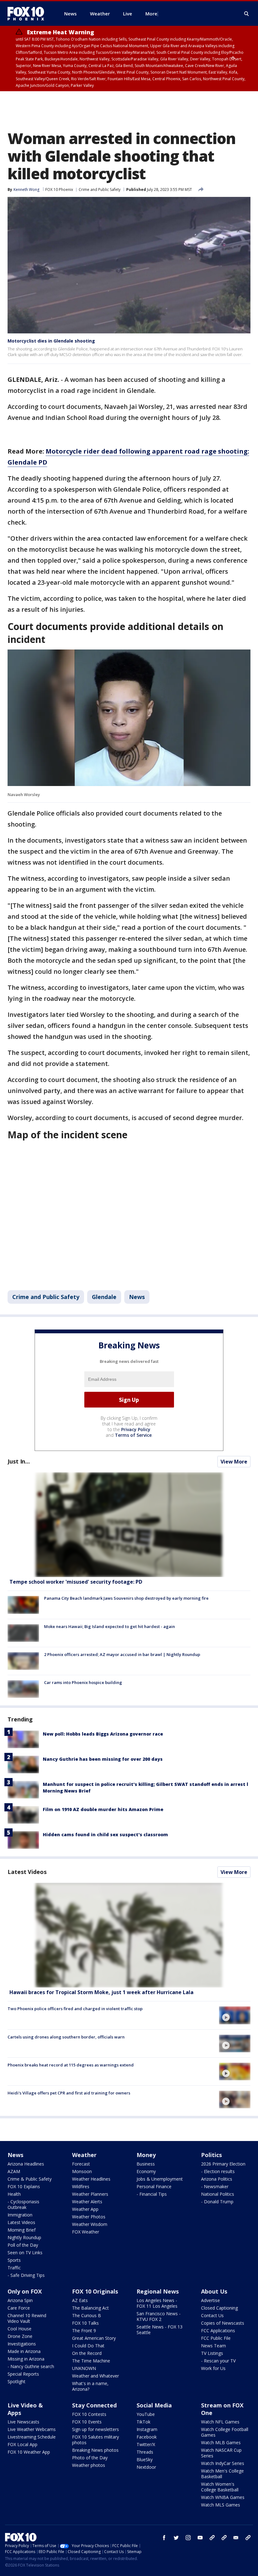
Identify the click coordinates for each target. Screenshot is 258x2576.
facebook (164, 2538)
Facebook (147, 2437)
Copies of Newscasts (223, 2323)
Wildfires (81, 2186)
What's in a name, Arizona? (90, 2386)
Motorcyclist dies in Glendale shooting (51, 341)
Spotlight (17, 2381)
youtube (200, 2538)
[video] (129, 1935)
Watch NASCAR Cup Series (221, 2453)
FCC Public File (216, 2338)
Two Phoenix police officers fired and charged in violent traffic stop (75, 2009)
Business (146, 2164)
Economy (146, 2171)
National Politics (218, 2194)
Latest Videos (27, 1872)
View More (234, 1462)
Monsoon (82, 2171)
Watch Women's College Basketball (220, 2487)
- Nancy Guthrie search (31, 2366)
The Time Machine (91, 2361)
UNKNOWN (84, 2368)
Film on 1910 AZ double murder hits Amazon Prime (103, 1809)
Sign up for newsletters (95, 2429)
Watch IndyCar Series (223, 2463)
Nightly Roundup (24, 2237)
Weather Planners (90, 2194)
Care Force (19, 2308)
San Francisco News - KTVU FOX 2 (159, 2316)
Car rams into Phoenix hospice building (83, 1682)
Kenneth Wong (26, 190)
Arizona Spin (20, 2300)
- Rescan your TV (218, 2361)
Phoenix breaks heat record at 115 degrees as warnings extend (71, 2065)
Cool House (20, 2329)
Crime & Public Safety (30, 2179)
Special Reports (23, 2374)
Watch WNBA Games (223, 2497)
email (236, 2538)
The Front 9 (84, 2331)
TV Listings (212, 2353)
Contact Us (212, 2315)
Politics (211, 2155)
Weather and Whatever (95, 2376)
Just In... (19, 1461)
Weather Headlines (91, 2179)
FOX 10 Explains (24, 2186)
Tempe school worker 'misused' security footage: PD (76, 1582)
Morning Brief (22, 2230)
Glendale (104, 1297)
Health (14, 2194)
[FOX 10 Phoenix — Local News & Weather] (28, 14)
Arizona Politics (217, 2179)
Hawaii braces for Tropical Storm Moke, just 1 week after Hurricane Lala (101, 1992)
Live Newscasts (23, 2422)
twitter (176, 2538)
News (137, 1297)
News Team (213, 2346)
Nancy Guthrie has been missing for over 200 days (103, 1759)
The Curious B (87, 2315)
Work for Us (213, 2368)
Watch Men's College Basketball (222, 2474)
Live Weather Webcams (32, 2429)
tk (212, 2538)
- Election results (218, 2171)
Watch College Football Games (225, 2432)
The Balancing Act (90, 2308)
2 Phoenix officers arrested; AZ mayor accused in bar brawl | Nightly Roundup (122, 1654)
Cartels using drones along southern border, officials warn (66, 2037)
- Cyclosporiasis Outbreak (23, 2204)
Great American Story (94, 2338)
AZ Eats (80, 2300)
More (151, 14)
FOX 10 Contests (89, 2414)
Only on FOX (25, 2291)
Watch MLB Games (221, 2442)
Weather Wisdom (90, 2224)
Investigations (22, 2344)
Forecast (81, 2164)
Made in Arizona (24, 2351)
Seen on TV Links (25, 2253)
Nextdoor (146, 2467)
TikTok (143, 2422)
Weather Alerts (87, 2202)
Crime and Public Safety (100, 190)
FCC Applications (218, 2331)
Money (146, 2155)
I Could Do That (88, 2346)
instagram (188, 2538)
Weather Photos (89, 2217)
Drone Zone (20, 2336)
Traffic (14, 2268)
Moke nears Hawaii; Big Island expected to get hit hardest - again (109, 1626)
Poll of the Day (23, 2245)
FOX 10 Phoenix (59, 190)
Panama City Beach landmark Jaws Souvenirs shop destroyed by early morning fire (126, 1598)
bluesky (224, 2538)
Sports (14, 2260)
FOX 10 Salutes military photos (95, 2440)
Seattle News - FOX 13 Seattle (160, 2330)
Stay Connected (94, 2405)
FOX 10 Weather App (29, 2452)
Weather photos (89, 2465)
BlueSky (145, 2459)
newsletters (248, 2538)
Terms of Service (133, 1435)
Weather (84, 2155)
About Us (214, 2291)
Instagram (147, 2429)
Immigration (20, 2215)
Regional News (158, 2291)
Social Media (154, 2405)
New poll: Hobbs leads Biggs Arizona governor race (103, 1734)
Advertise (210, 2300)
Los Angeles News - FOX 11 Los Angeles (157, 2303)
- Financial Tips (152, 2194)
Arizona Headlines (26, 2164)
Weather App (85, 2209)
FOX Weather (86, 2232)
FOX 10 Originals (95, 2291)
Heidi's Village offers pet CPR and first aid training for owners (69, 2093)
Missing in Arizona (26, 2359)
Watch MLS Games (221, 2505)
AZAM (14, 2171)
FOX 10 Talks (85, 2323)
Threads (145, 2452)
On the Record (87, 2353)
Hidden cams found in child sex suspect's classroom (105, 1834)
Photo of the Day (90, 2458)
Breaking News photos (95, 2450)
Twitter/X (146, 2444)
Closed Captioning (219, 2308)
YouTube (146, 2414)
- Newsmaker (215, 2186)
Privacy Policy (136, 1429)
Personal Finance (154, 2186)
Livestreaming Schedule (32, 2437)
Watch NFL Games (220, 2422)
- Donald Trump (217, 2202)
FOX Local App (22, 2444)
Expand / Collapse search (247, 14)
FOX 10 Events (87, 2422)
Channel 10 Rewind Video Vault (27, 2318)
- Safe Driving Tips (26, 2275)
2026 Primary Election (223, 2164)
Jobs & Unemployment (160, 2179)
